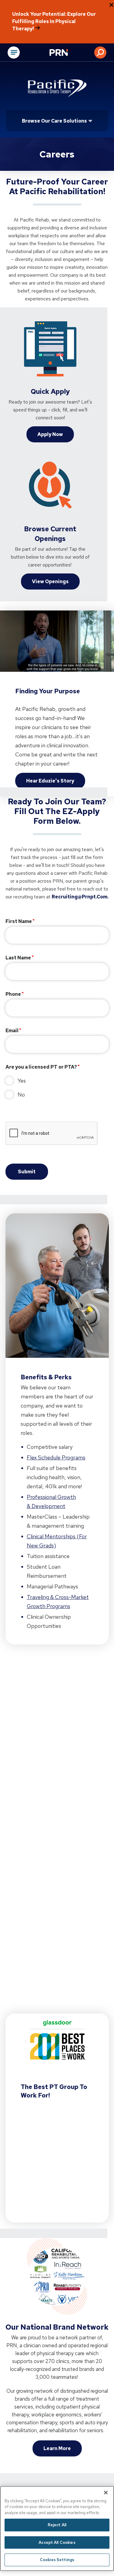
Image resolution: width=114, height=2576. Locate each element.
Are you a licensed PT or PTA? (41, 1067)
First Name (19, 921)
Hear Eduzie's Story (50, 781)
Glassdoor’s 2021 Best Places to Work (52, 2157)
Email (12, 1031)
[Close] (106, 2493)
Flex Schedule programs (56, 1457)
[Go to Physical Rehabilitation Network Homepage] (66, 53)
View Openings (50, 581)
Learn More (57, 2448)
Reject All (57, 2525)
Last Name (18, 958)
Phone (13, 994)
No (21, 1095)
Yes (22, 1081)
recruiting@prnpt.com (79, 897)
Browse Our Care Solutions (54, 121)
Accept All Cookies (57, 2542)
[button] (100, 52)
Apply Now (50, 434)
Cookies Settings (57, 2560)
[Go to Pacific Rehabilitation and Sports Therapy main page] (57, 88)
